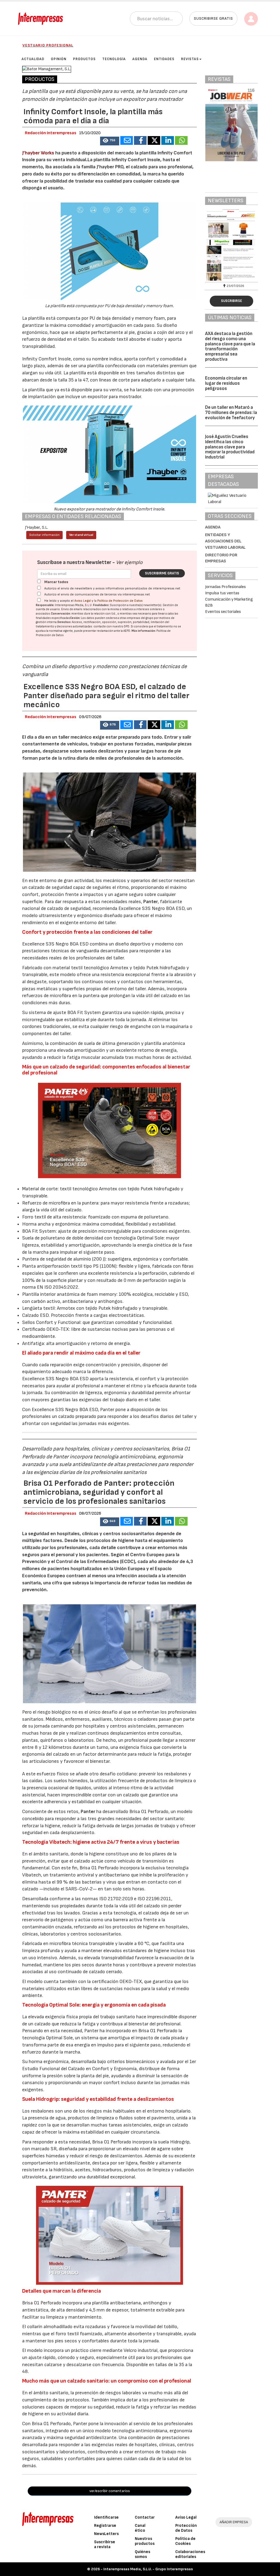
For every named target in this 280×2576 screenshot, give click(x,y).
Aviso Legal (83, 601)
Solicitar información (44, 535)
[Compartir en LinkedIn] (168, 140)
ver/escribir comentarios (110, 2491)
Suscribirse (231, 301)
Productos (84, 59)
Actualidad (33, 59)
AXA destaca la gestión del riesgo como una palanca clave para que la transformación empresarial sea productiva (230, 346)
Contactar (145, 2517)
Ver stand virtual (81, 535)
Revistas (190, 59)
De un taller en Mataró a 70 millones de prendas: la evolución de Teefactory (231, 412)
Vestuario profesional (48, 45)
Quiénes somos (142, 2554)
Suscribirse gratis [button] (213, 18)
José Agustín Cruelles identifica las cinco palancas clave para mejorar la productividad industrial (230, 447)
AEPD (127, 631)
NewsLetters (106, 2534)
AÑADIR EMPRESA (234, 2522)
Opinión (59, 59)
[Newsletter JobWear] (233, 245)
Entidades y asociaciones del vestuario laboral (225, 541)
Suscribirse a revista (105, 2544)
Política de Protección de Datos (120, 601)
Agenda (140, 59)
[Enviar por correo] (127, 140)
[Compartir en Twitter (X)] (154, 140)
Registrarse (105, 2526)
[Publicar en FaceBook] (140, 140)
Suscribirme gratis (162, 573)
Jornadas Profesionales (225, 587)
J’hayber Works (38, 153)
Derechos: (64, 622)
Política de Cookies (185, 2541)
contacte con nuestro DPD (111, 626)
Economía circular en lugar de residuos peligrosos (226, 383)
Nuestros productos (145, 2541)
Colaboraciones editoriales (190, 2554)
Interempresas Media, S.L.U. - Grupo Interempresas (148, 2569)
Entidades (164, 59)
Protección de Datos (186, 2528)
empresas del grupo (140, 618)
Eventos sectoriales (223, 612)
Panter (151, 902)
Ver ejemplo (129, 563)
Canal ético (140, 2528)
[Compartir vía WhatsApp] (181, 140)
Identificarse (106, 2517)
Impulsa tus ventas (222, 593)
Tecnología (114, 59)
